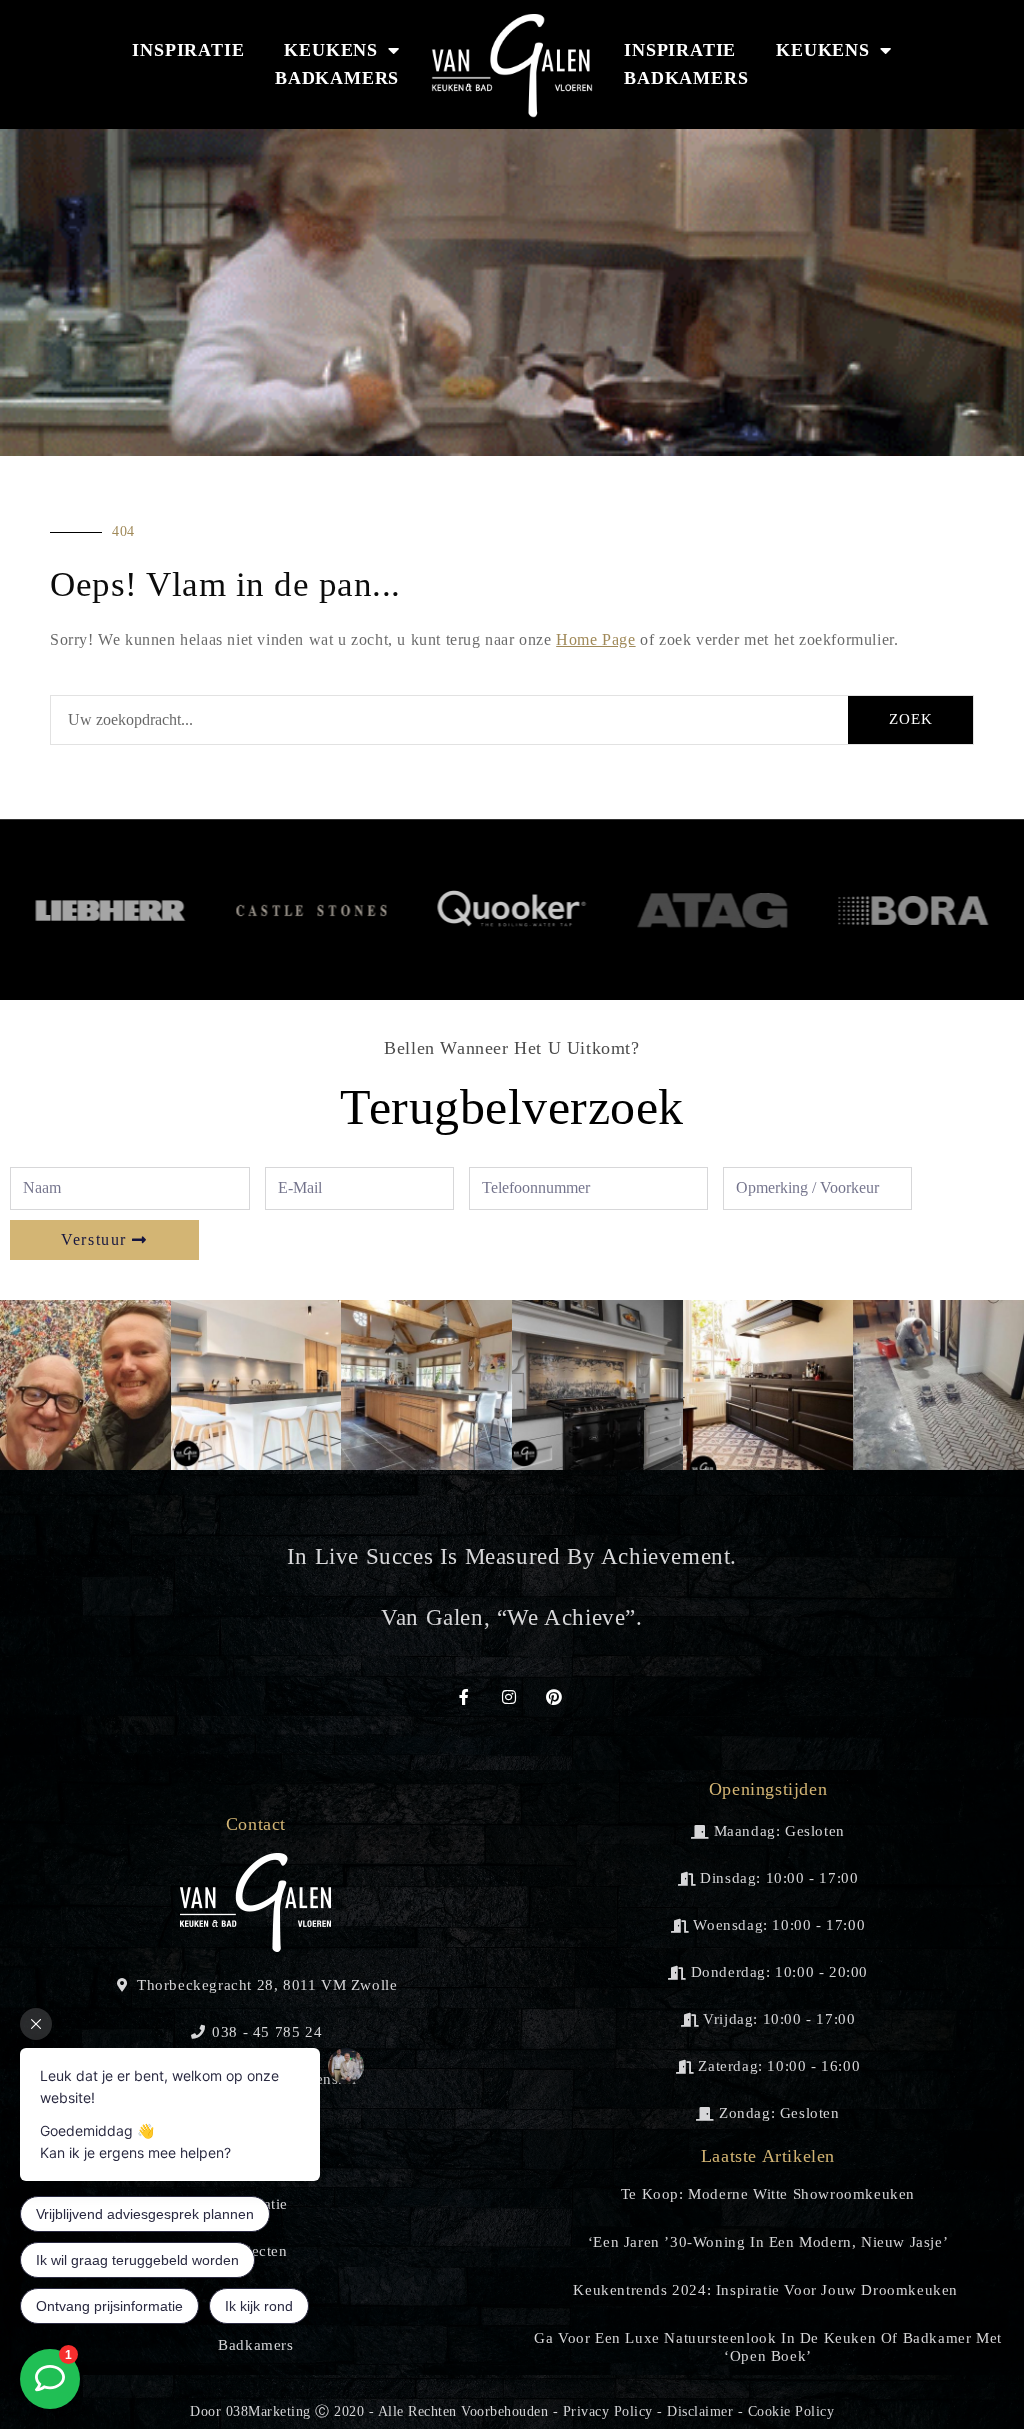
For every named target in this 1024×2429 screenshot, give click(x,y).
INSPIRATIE (188, 50)
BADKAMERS (337, 78)
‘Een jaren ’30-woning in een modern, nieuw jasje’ (768, 2242)
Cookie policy (791, 2411)
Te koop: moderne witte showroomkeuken (768, 2194)
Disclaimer (700, 2411)
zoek (911, 719)
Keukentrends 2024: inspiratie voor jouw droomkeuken (767, 2290)
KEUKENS (331, 50)
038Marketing (268, 2411)
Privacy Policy (608, 2411)
